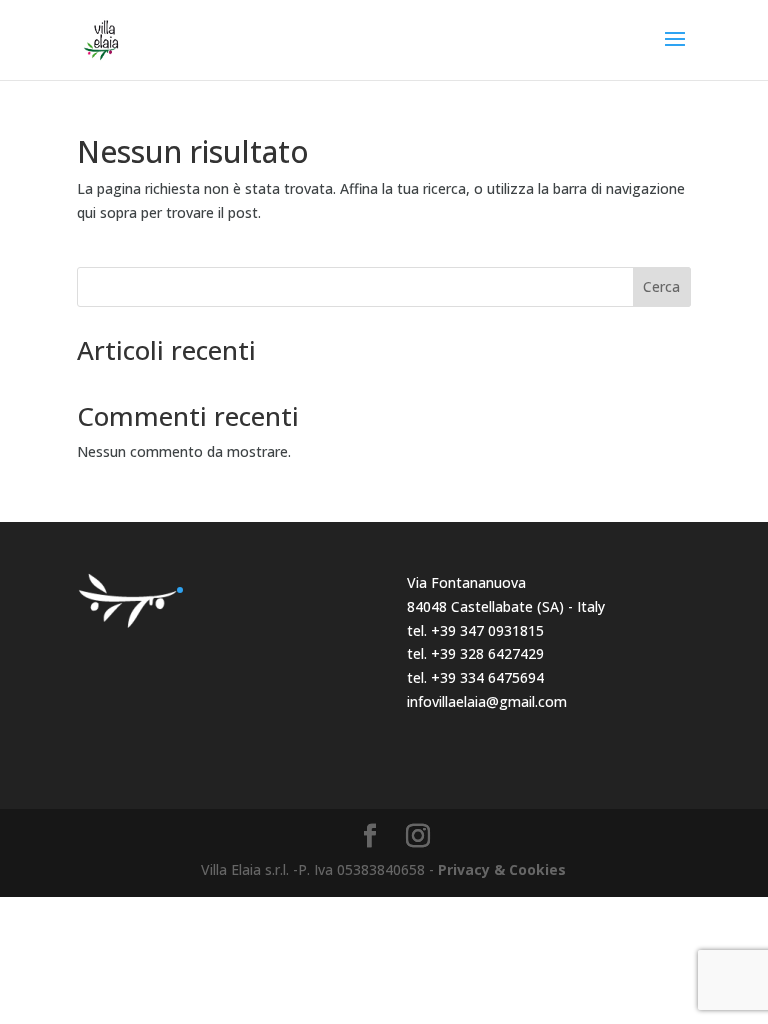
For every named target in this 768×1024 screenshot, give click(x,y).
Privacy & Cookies (502, 869)
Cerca (661, 286)
